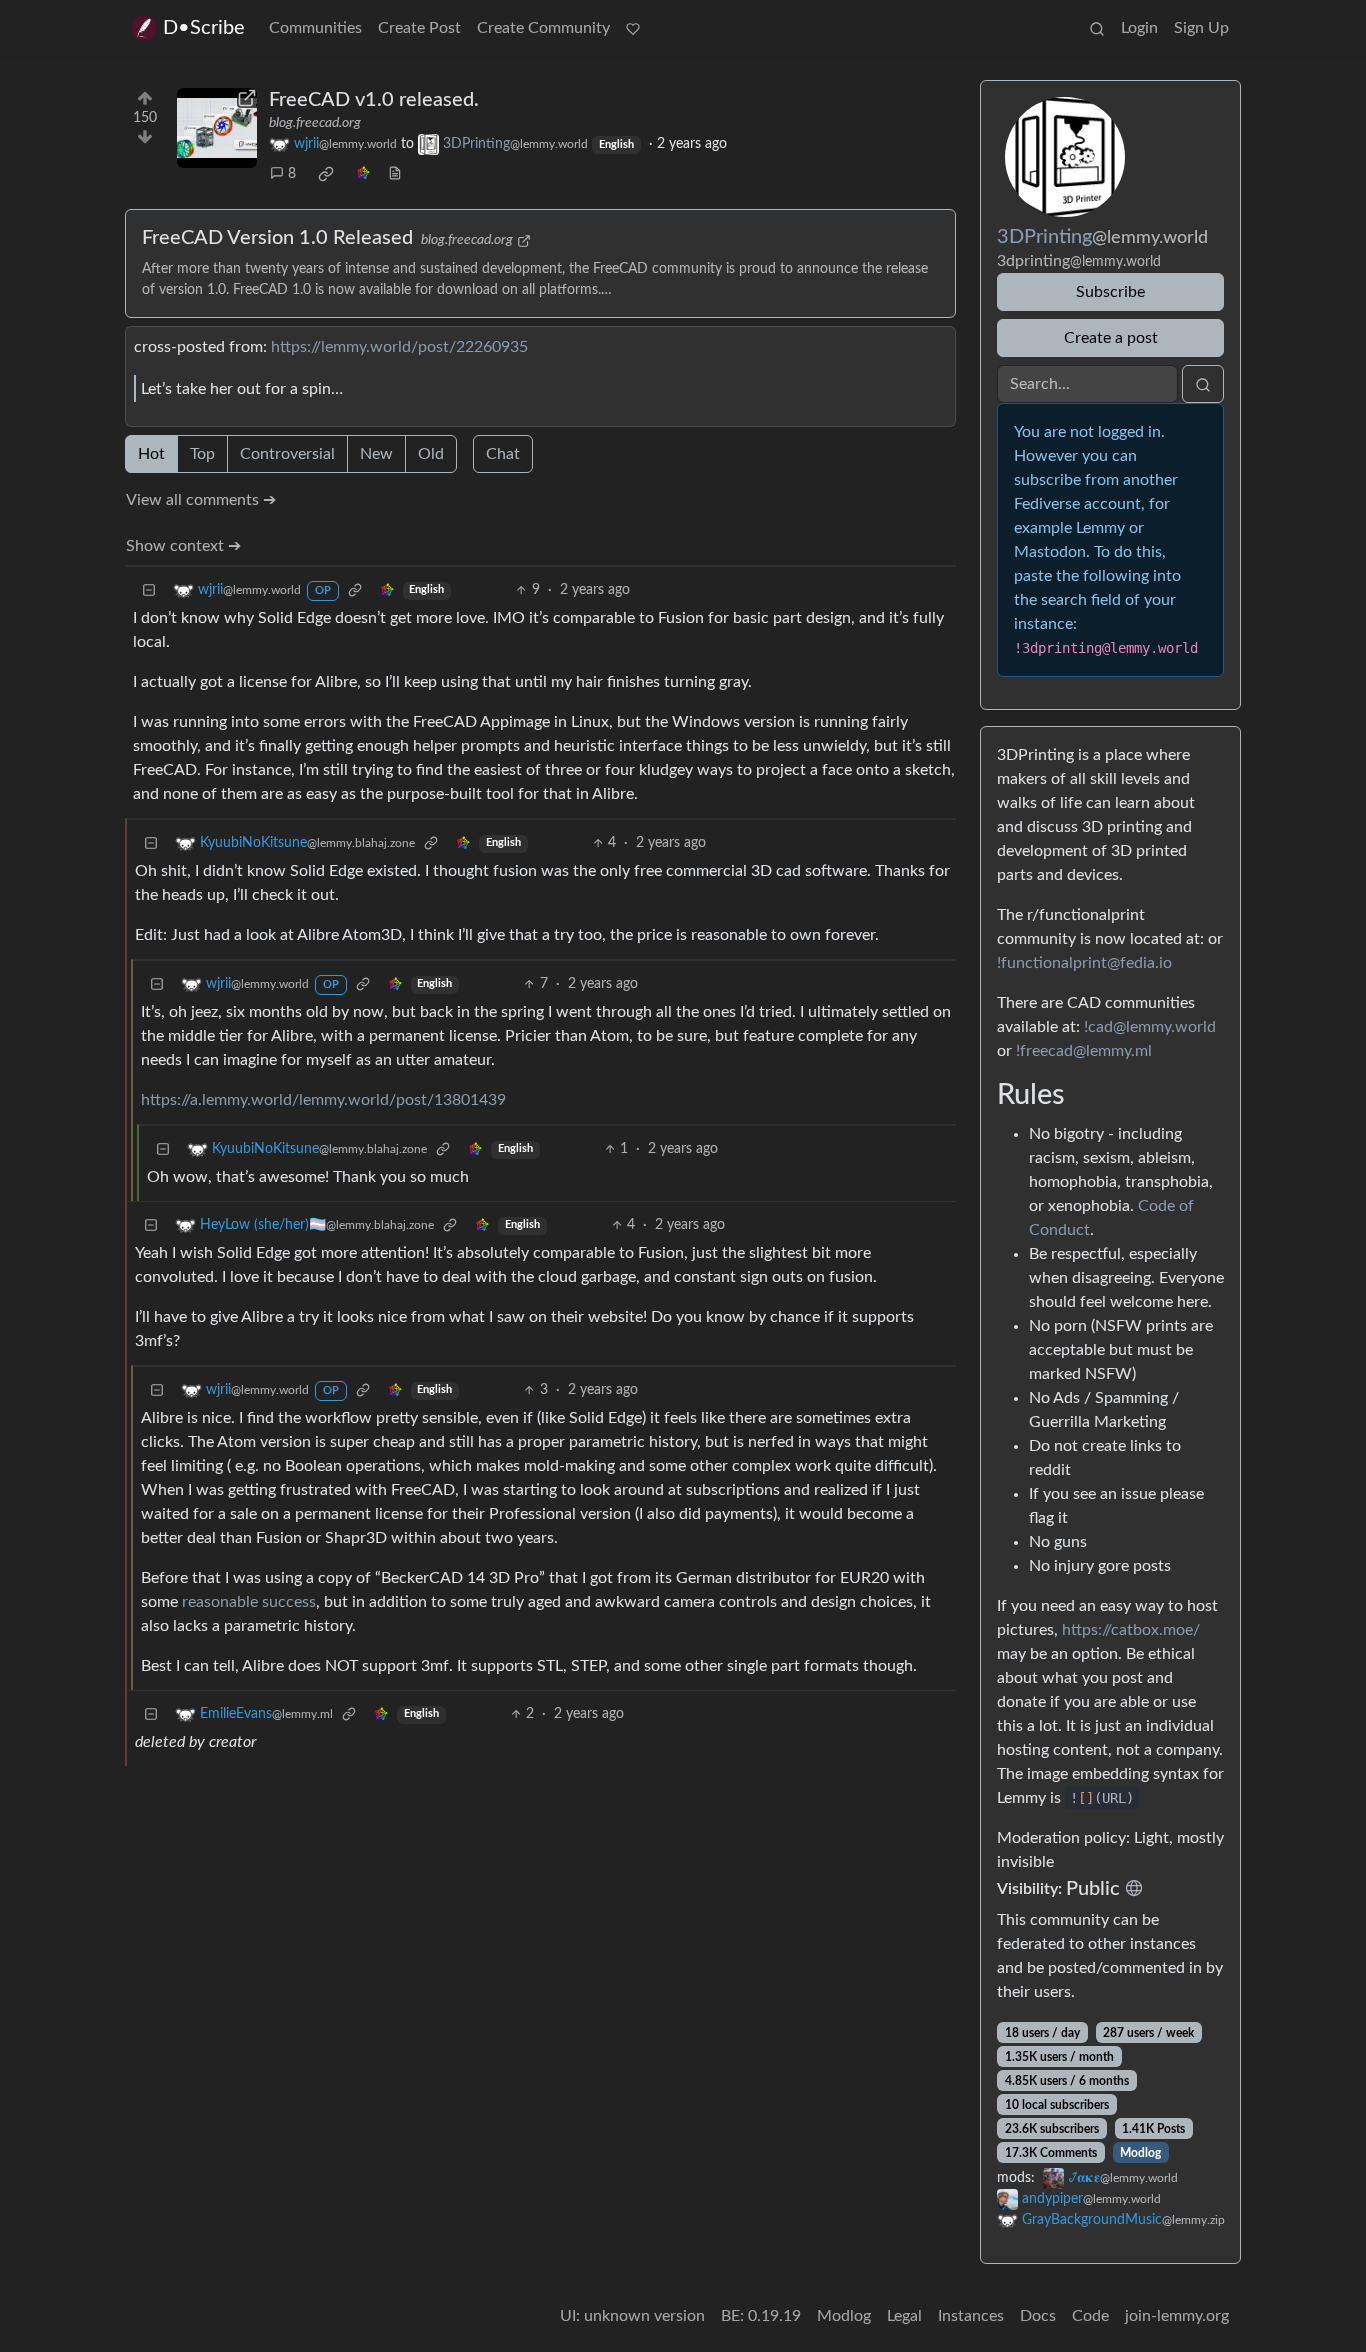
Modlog (1140, 2153)
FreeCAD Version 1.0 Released (277, 238)
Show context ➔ (183, 546)
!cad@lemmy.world (1150, 1027)
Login (1139, 28)
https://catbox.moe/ (1131, 1630)
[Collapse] (149, 590)
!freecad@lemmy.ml (1084, 1051)
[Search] (1097, 28)
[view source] (395, 174)
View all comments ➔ (201, 500)
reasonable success (249, 1602)
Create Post (419, 28)
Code (1090, 2316)
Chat (503, 454)
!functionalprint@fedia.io (1084, 963)
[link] (326, 174)
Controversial (287, 454)
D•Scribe (204, 28)
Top (202, 454)
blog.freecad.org (315, 123)
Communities (315, 28)
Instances (971, 2316)
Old (431, 454)
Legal (904, 2316)
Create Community (543, 28)
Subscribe (1110, 292)
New (376, 454)
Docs (1038, 2316)
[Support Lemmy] (633, 28)
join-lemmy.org (1177, 2316)
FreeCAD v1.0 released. (374, 100)
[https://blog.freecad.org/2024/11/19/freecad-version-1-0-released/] (217, 128)
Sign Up (1201, 28)
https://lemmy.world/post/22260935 (399, 347)
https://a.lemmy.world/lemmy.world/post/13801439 (323, 1100)
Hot (151, 454)
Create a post (1111, 338)
